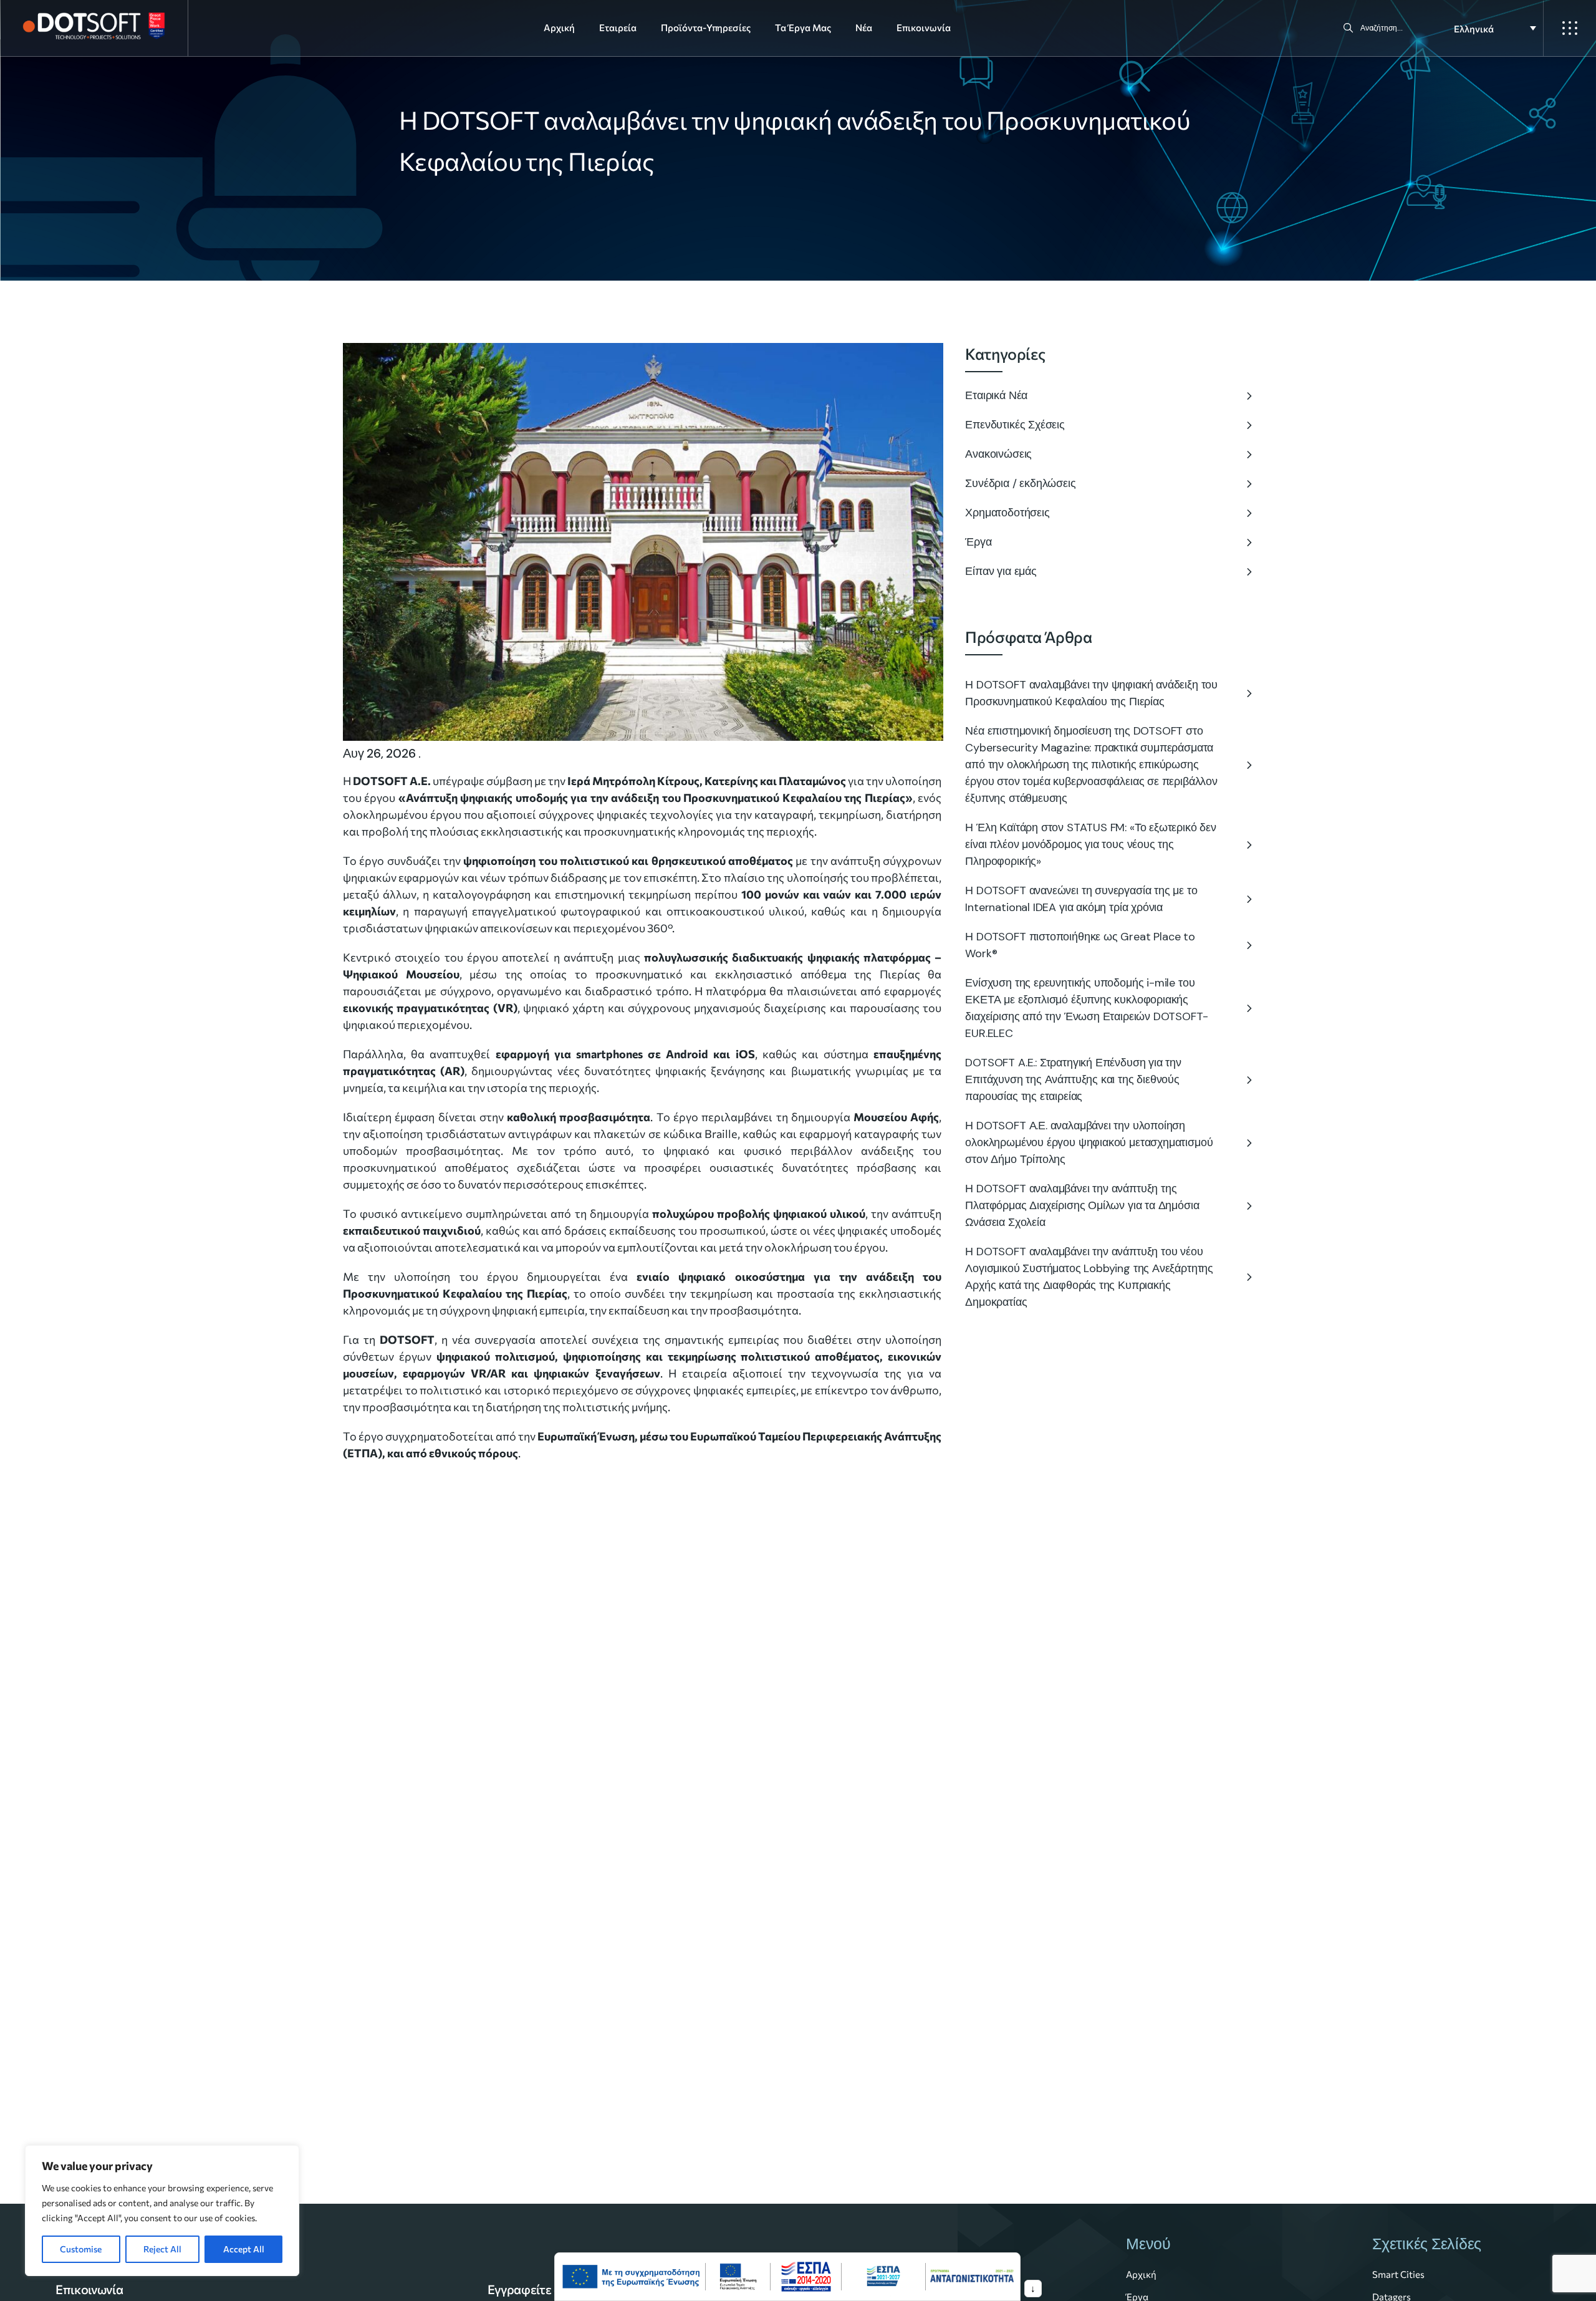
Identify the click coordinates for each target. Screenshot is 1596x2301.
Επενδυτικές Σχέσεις (1015, 425)
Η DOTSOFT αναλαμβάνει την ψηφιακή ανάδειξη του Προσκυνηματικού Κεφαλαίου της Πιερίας (1091, 693)
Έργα (978, 542)
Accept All (244, 2249)
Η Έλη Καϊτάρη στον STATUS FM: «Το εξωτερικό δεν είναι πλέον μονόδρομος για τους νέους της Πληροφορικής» (1091, 844)
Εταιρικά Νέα (996, 395)
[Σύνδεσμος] (631, 2277)
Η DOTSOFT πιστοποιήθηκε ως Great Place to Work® (1080, 945)
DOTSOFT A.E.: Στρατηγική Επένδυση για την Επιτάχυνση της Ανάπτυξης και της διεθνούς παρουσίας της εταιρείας (1073, 1079)
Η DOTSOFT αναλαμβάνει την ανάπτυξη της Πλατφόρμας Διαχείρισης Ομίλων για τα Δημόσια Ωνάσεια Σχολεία (1082, 1205)
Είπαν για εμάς (1001, 571)
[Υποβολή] (1348, 28)
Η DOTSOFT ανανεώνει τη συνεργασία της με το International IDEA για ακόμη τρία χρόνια (1081, 899)
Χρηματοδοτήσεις (1007, 513)
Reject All (162, 2249)
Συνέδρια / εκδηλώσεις (1020, 483)
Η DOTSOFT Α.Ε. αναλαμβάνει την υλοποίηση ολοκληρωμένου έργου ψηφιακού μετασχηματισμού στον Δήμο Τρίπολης (1089, 1142)
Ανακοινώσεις (998, 454)
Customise (81, 2249)
